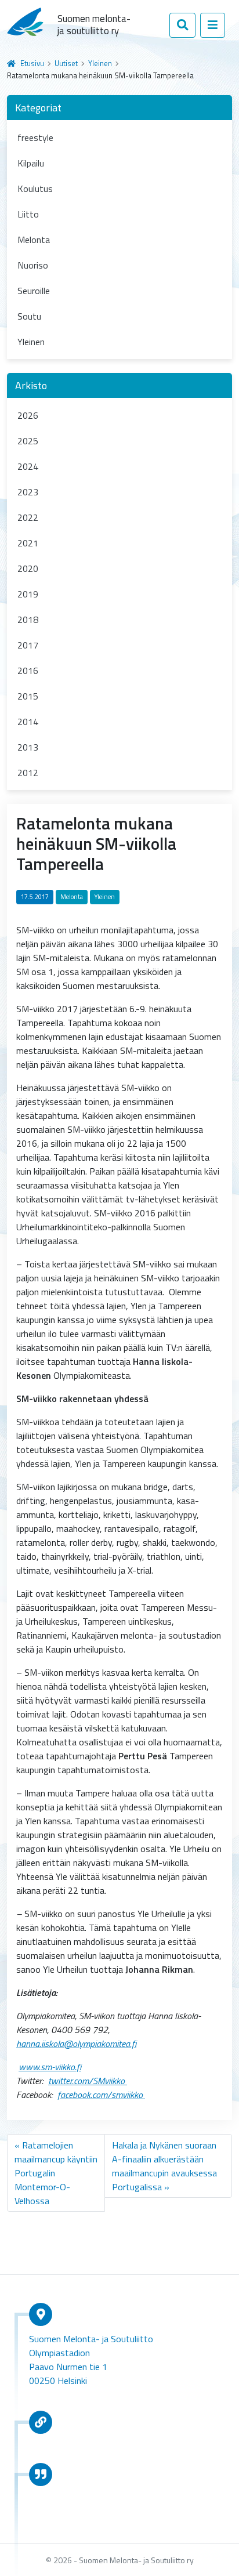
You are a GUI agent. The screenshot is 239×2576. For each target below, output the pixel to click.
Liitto (28, 214)
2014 (28, 722)
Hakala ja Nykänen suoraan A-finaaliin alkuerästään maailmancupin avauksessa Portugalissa (164, 2166)
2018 (28, 619)
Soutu (29, 316)
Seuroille (34, 291)
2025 (28, 441)
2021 (28, 543)
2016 (28, 671)
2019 (28, 594)
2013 (28, 747)
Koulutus (35, 189)
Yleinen (100, 63)
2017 (28, 645)
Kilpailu (31, 163)
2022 (28, 517)
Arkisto (31, 385)
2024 (28, 466)
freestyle (35, 137)
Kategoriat (38, 108)
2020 (28, 568)
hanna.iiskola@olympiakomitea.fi (76, 2044)
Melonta (34, 240)
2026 (28, 415)
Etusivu (32, 63)
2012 (28, 773)
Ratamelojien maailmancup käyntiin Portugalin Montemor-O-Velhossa (56, 2173)
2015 (28, 696)
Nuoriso (33, 265)
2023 (28, 492)
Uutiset (66, 63)
